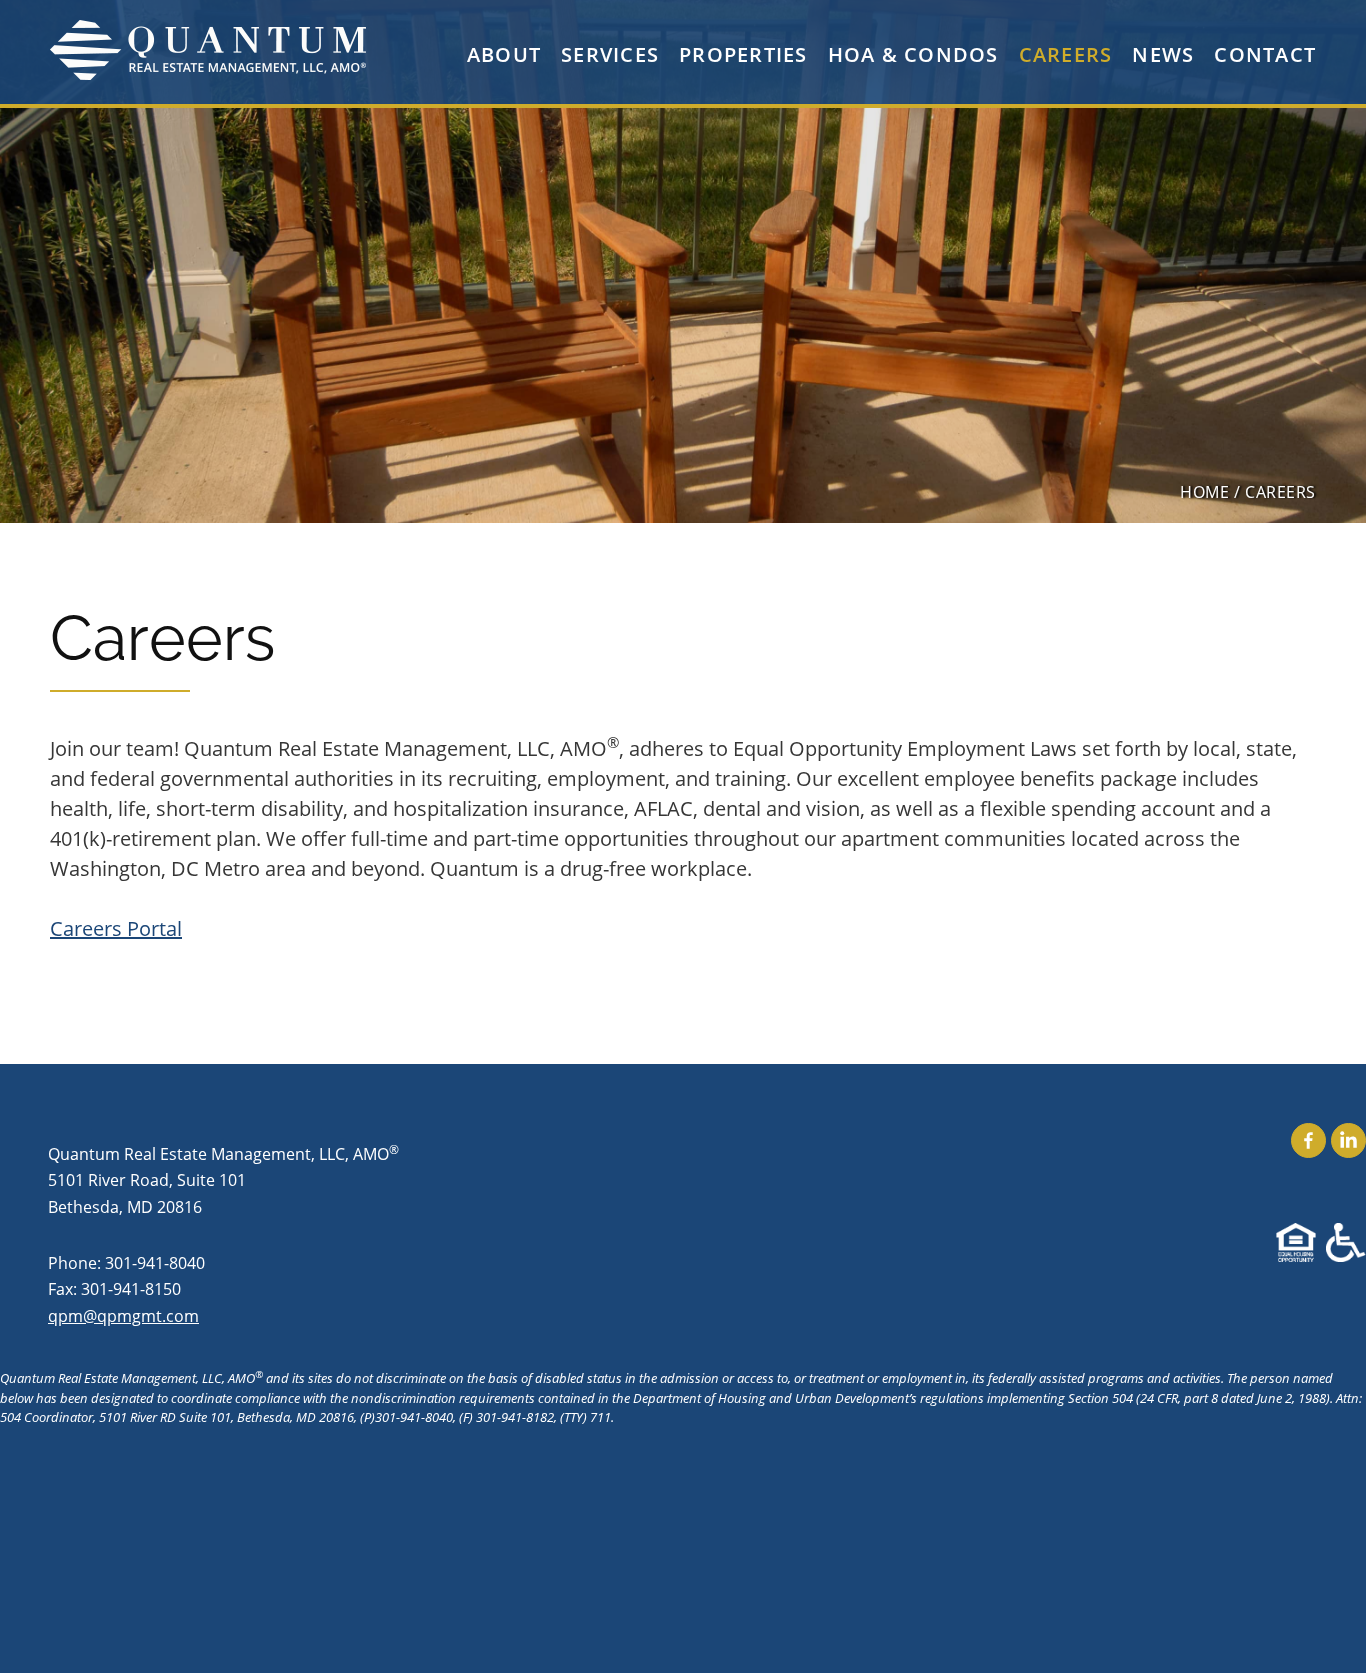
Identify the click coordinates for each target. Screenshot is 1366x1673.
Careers (1066, 54)
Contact (1265, 54)
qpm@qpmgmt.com (123, 1315)
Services (610, 54)
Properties (743, 54)
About (504, 54)
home (1204, 491)
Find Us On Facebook (1308, 1140)
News (1163, 54)
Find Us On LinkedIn (1348, 1140)
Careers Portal (116, 928)
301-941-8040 (155, 1262)
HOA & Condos (913, 54)
